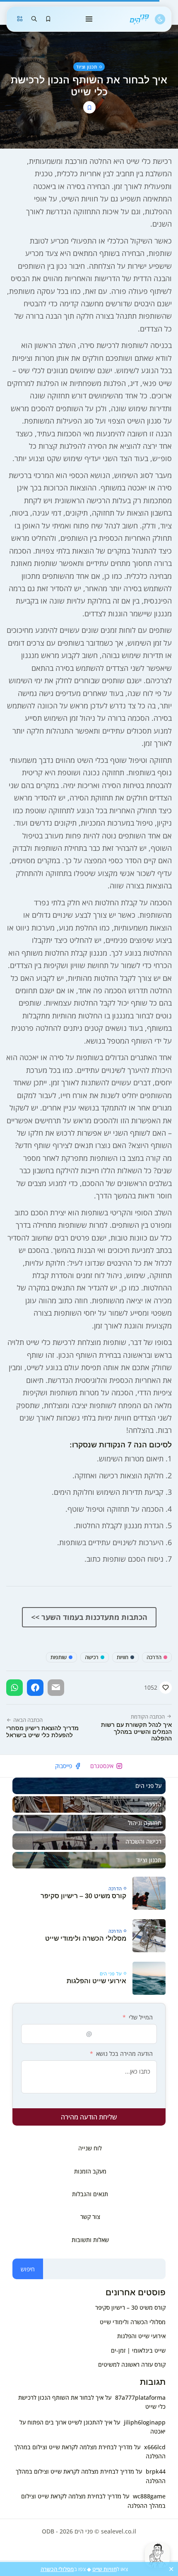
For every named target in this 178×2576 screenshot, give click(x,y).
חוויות (123, 1657)
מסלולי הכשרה (57, 2569)
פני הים (84, 2531)
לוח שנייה (90, 2148)
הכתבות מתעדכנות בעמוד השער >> (89, 1617)
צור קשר (90, 2217)
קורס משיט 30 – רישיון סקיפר (83, 1896)
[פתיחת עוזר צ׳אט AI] (157, 2555)
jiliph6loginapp (145, 2422)
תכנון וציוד (87, 67)
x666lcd (155, 2447)
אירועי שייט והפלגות (96, 1981)
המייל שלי (141, 2017)
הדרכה (154, 1657)
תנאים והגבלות (90, 2194)
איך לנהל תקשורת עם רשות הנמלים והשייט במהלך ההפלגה (136, 1732)
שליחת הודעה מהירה (89, 2117)
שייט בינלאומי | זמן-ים (138, 2350)
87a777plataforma (140, 2397)
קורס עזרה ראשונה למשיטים (132, 2364)
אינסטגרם (102, 1766)
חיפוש (28, 2269)
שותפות (59, 1657)
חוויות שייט (105, 2569)
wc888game (149, 2496)
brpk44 (156, 2471)
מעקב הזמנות (90, 2171)
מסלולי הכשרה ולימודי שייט (86, 1938)
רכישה (92, 1657)
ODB (48, 2531)
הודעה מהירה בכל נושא (124, 2054)
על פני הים (111, 1973)
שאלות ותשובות (90, 2240)
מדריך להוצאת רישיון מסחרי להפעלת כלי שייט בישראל (42, 1732)
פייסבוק (64, 1766)
